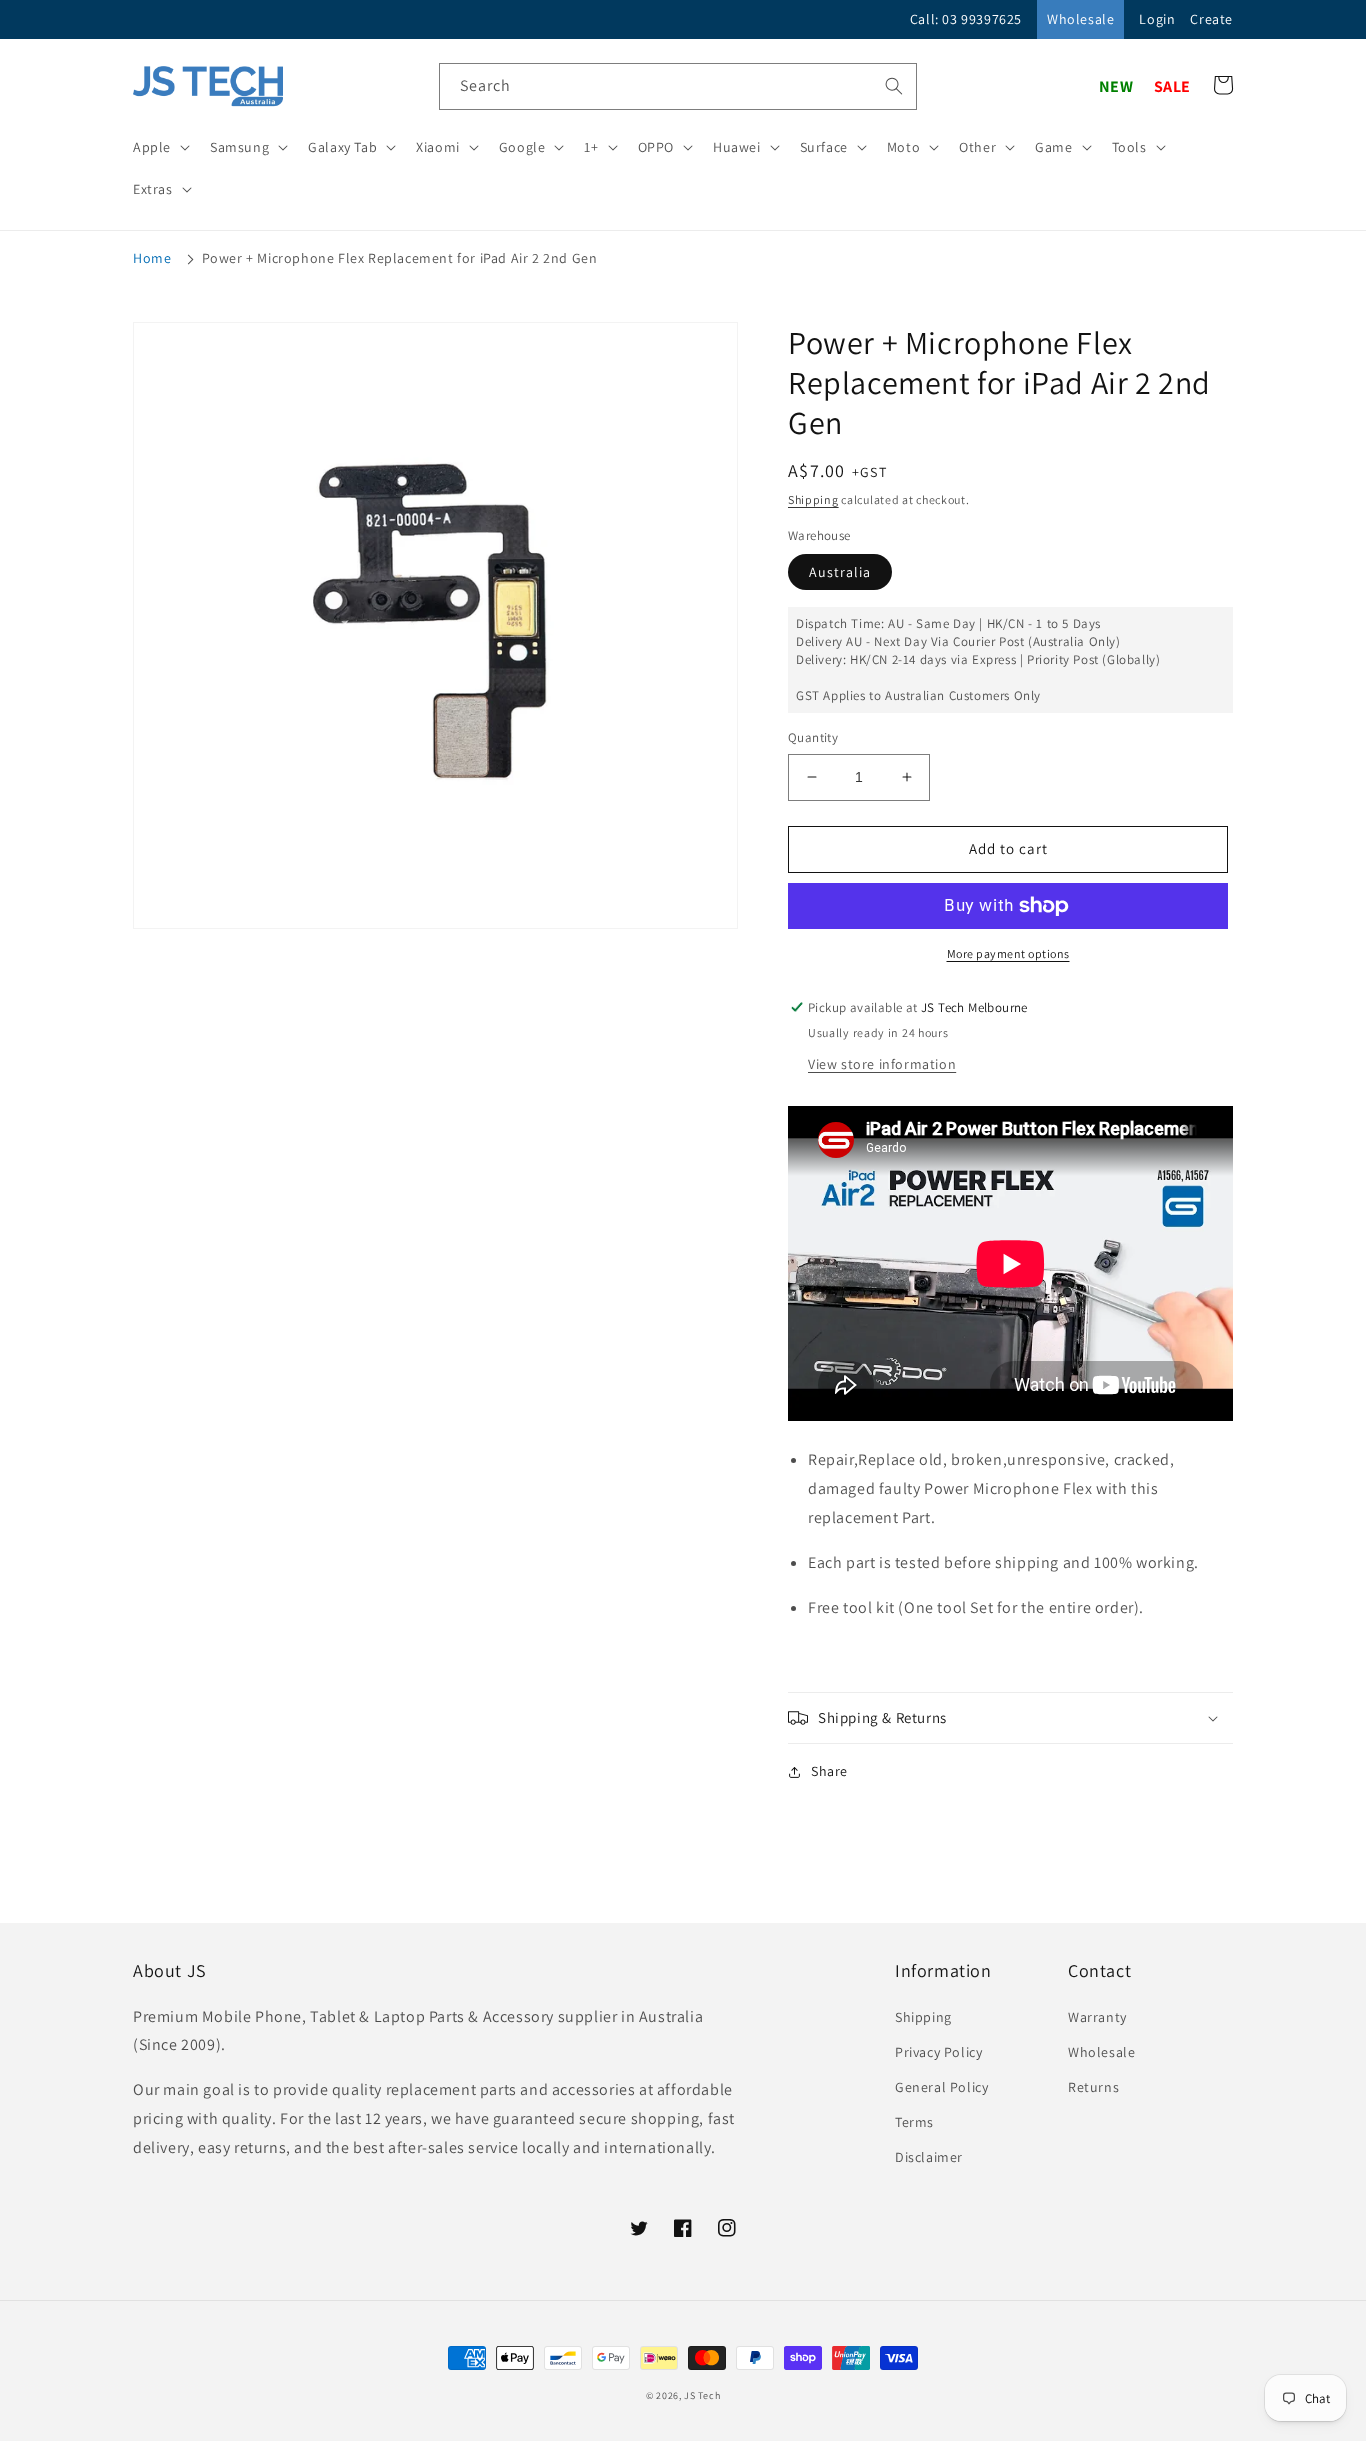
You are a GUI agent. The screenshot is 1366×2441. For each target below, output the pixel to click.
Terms (914, 2122)
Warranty (1097, 2017)
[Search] (894, 86)
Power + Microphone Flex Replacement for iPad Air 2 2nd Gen (400, 258)
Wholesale (1080, 19)
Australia (840, 572)
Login (1157, 19)
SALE (1172, 86)
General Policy (941, 2087)
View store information (882, 1064)
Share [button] (829, 1771)
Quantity (813, 737)
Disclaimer (929, 2157)
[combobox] (678, 86)
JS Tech (702, 2395)
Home (152, 258)
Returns (1093, 2087)
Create (1211, 19)
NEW (1116, 86)
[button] (159, 147)
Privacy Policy (938, 2052)
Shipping (813, 499)
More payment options (1008, 953)
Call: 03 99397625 (966, 19)
